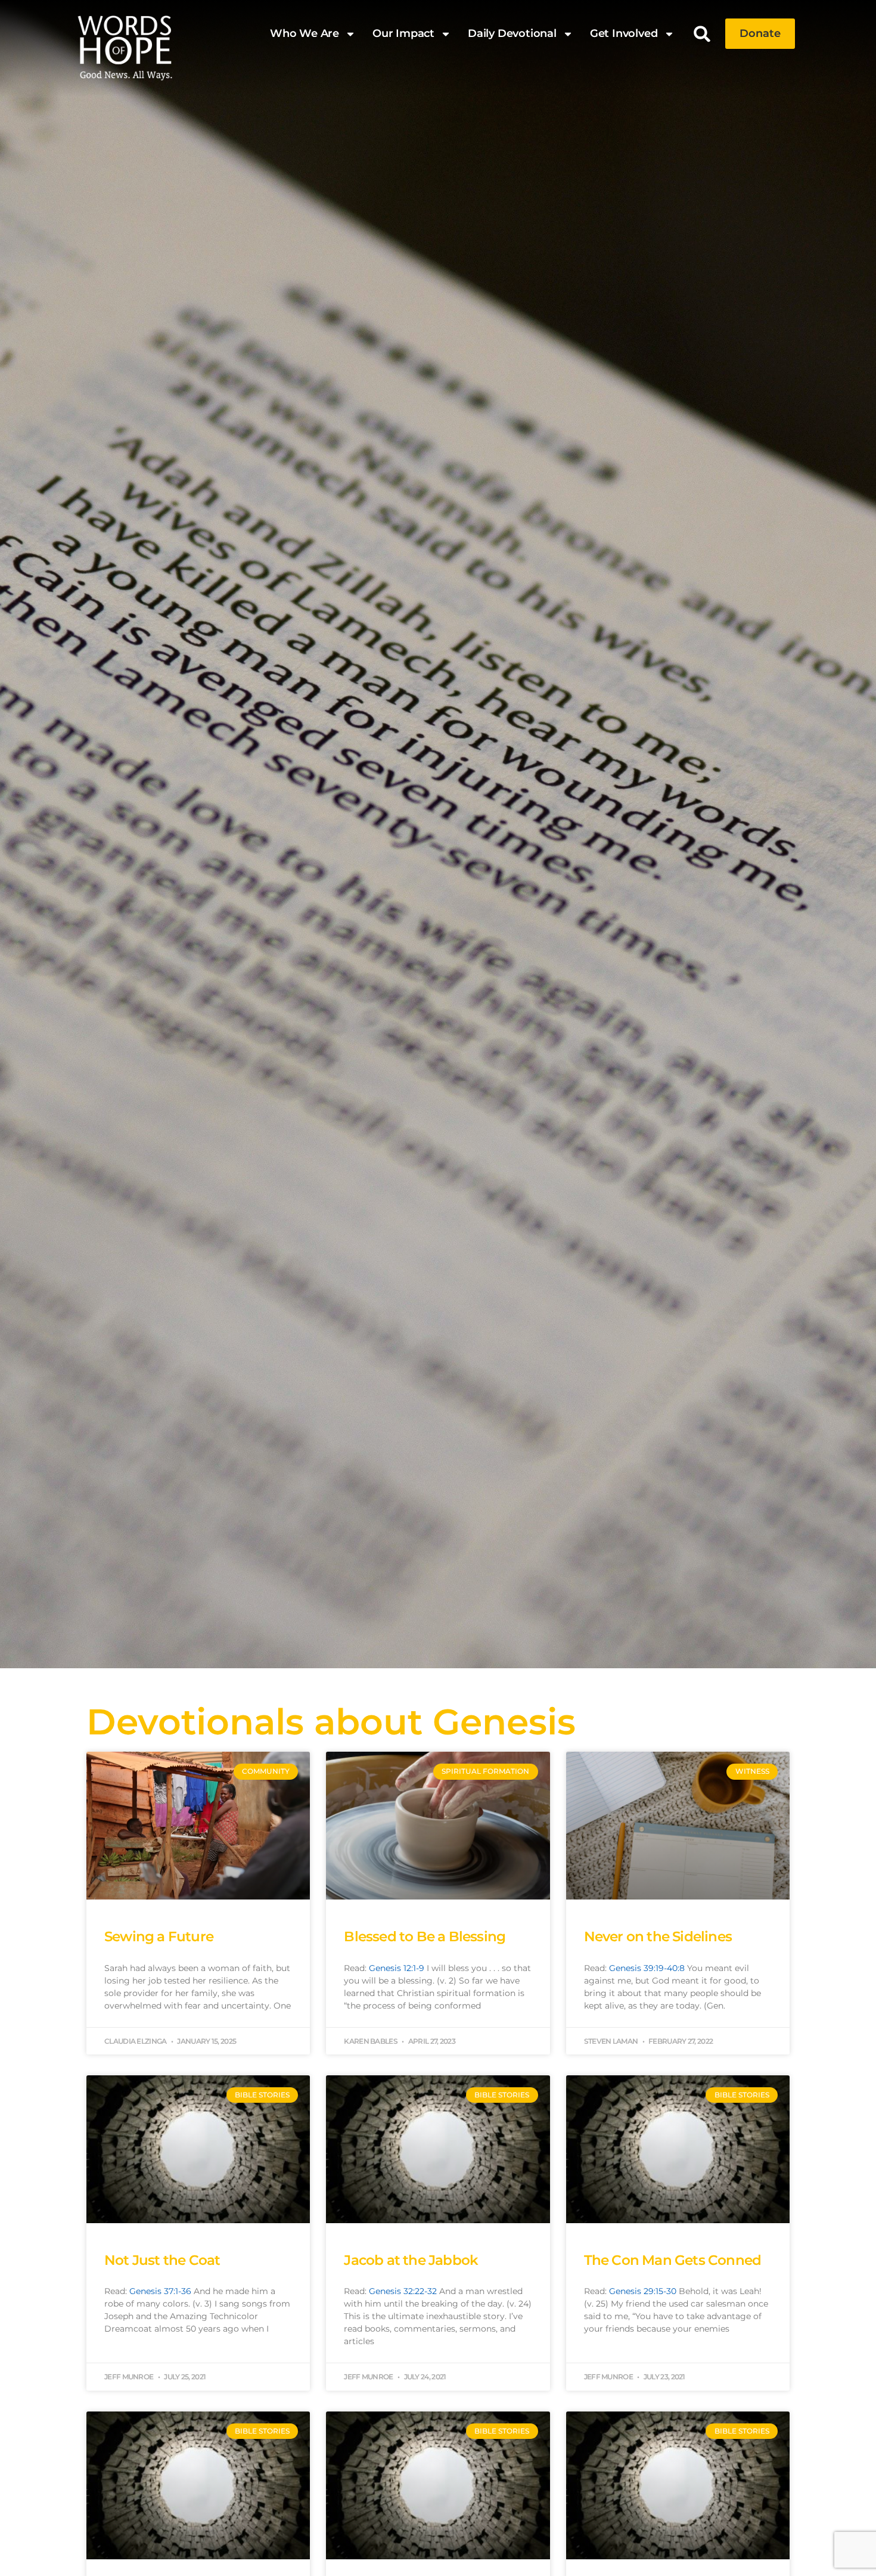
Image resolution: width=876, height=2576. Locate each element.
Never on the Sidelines (658, 1936)
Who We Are (305, 33)
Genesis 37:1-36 (160, 2291)
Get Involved (624, 33)
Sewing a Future (159, 1936)
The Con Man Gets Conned (673, 2260)
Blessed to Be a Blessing (425, 1936)
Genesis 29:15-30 (643, 2291)
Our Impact (403, 33)
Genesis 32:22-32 (403, 2291)
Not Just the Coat (162, 2260)
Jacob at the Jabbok (411, 2260)
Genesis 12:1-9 (397, 1968)
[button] (702, 34)
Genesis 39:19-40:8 (647, 1968)
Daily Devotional (512, 33)
